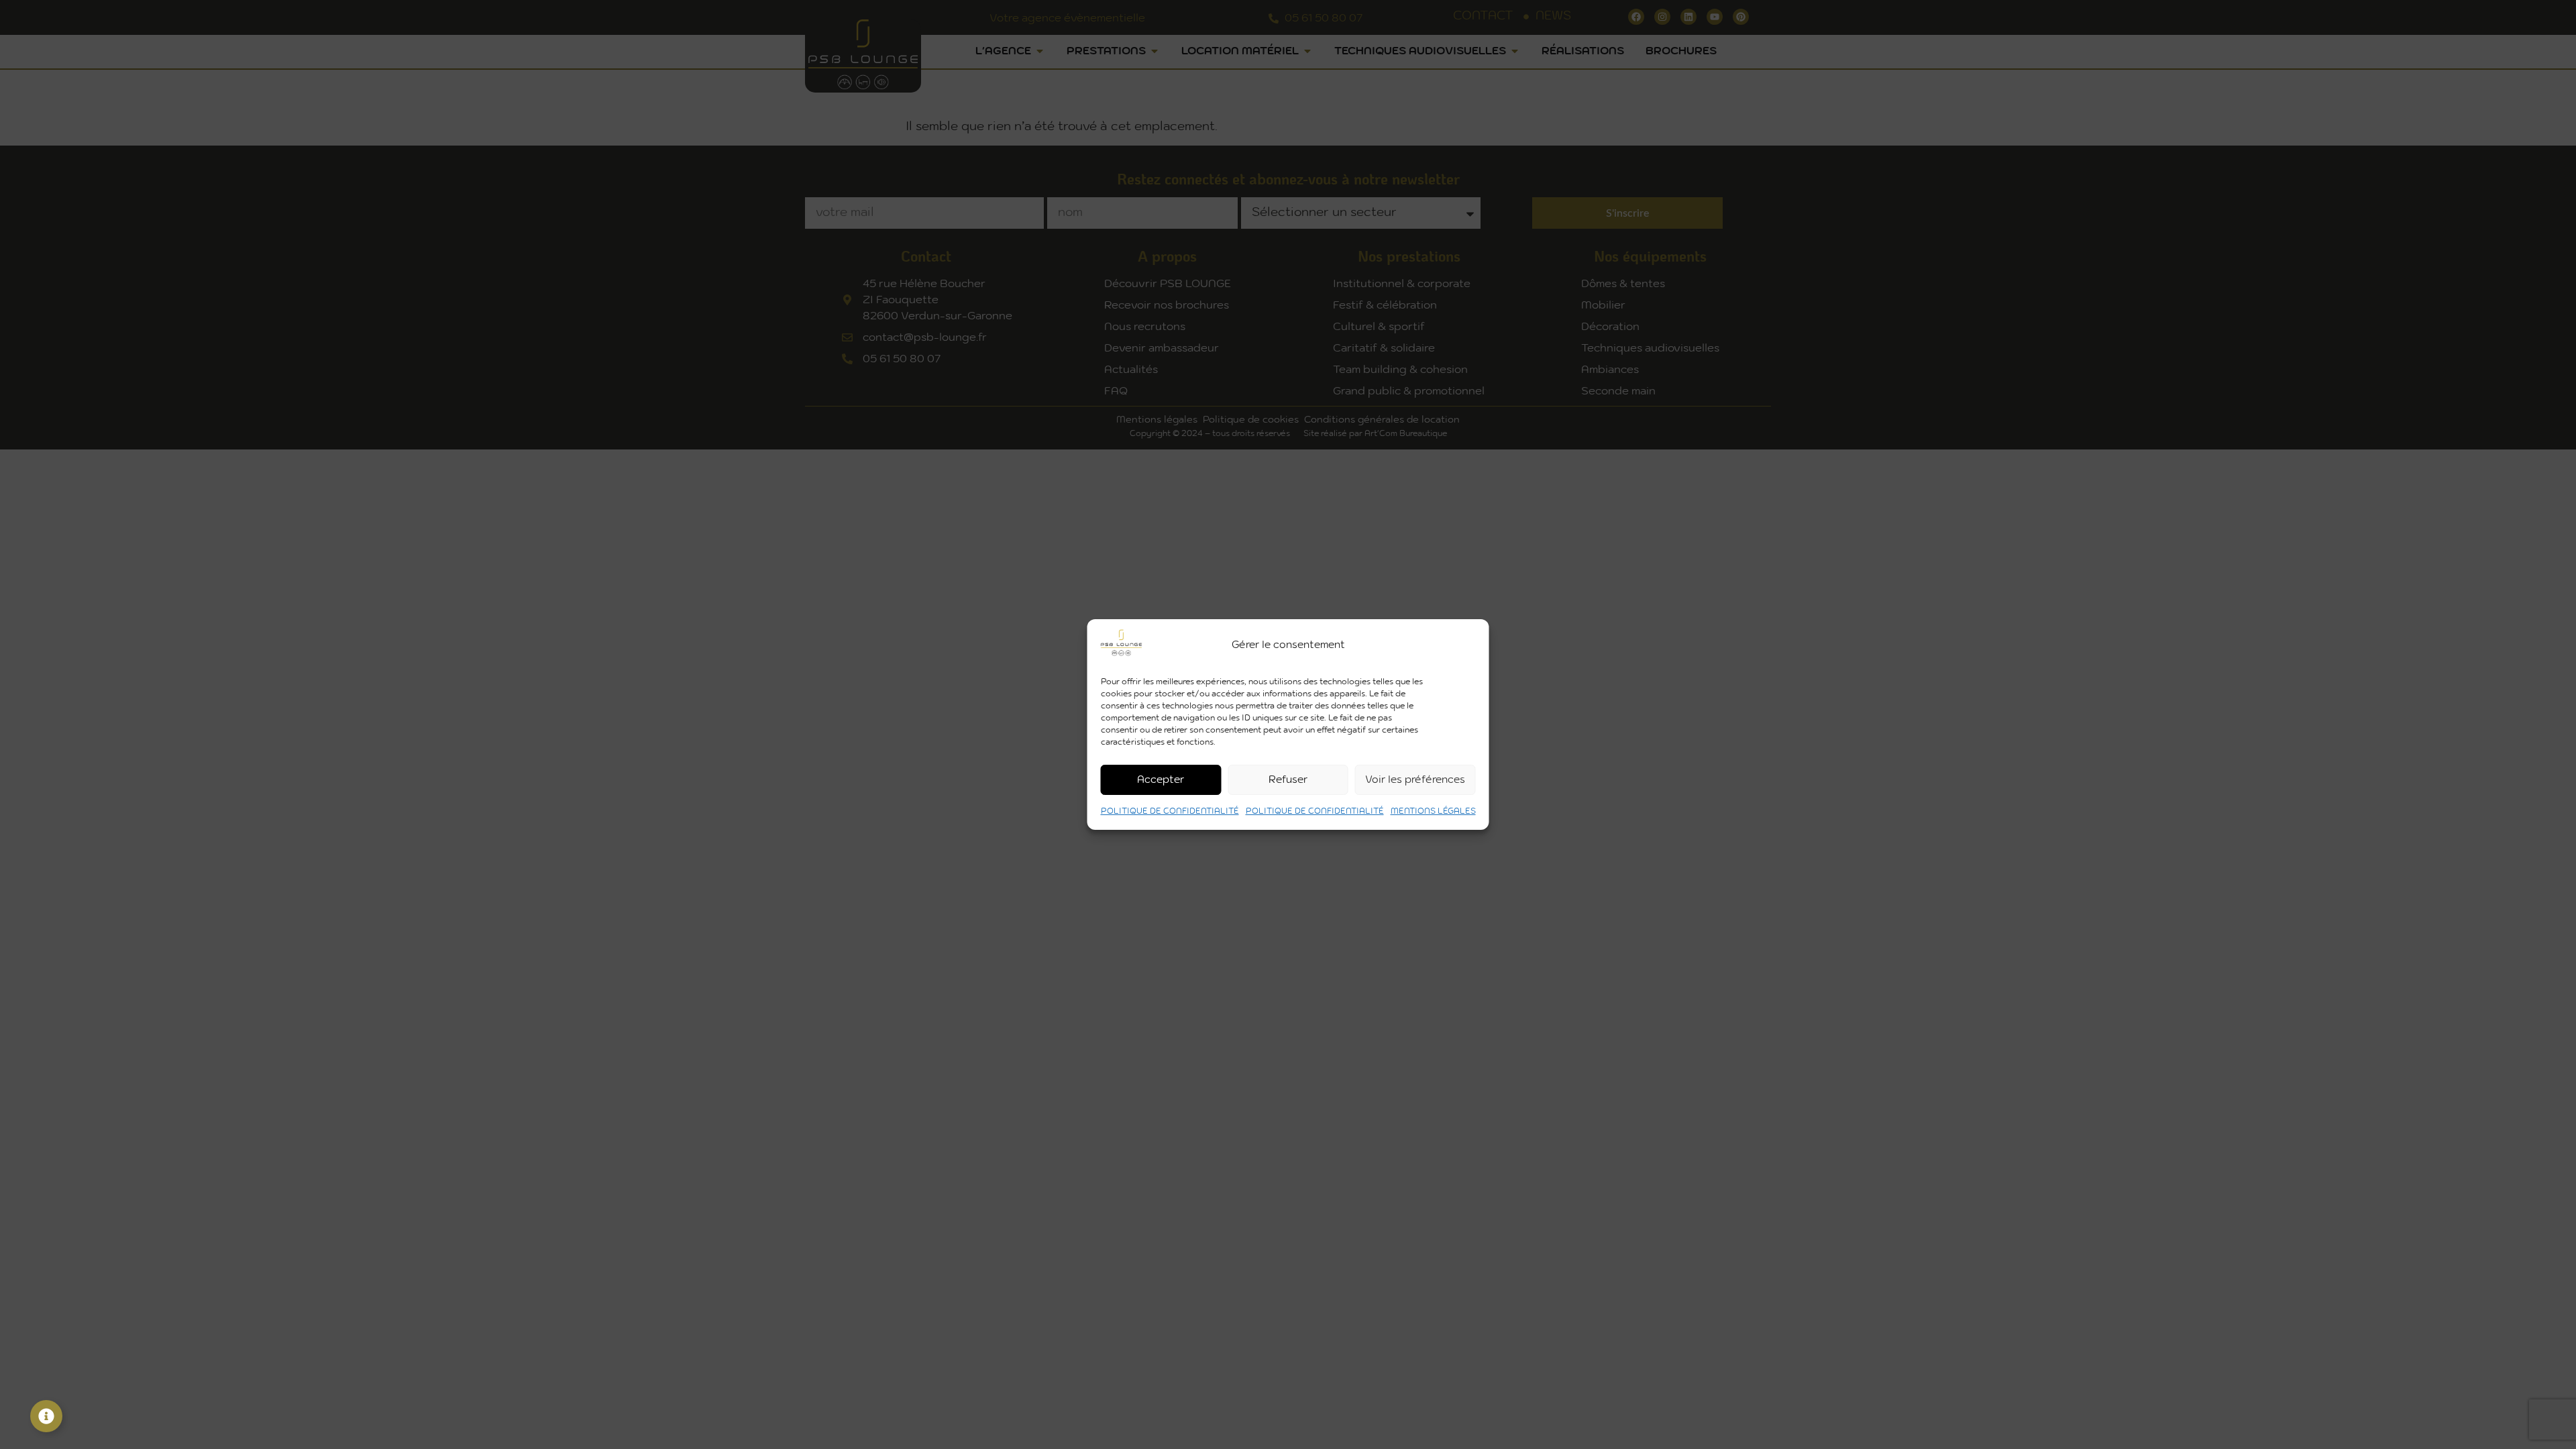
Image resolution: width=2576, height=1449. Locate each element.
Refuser (1288, 780)
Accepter (1161, 780)
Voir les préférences (1415, 780)
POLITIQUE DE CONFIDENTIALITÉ (1170, 811)
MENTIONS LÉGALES (1433, 811)
